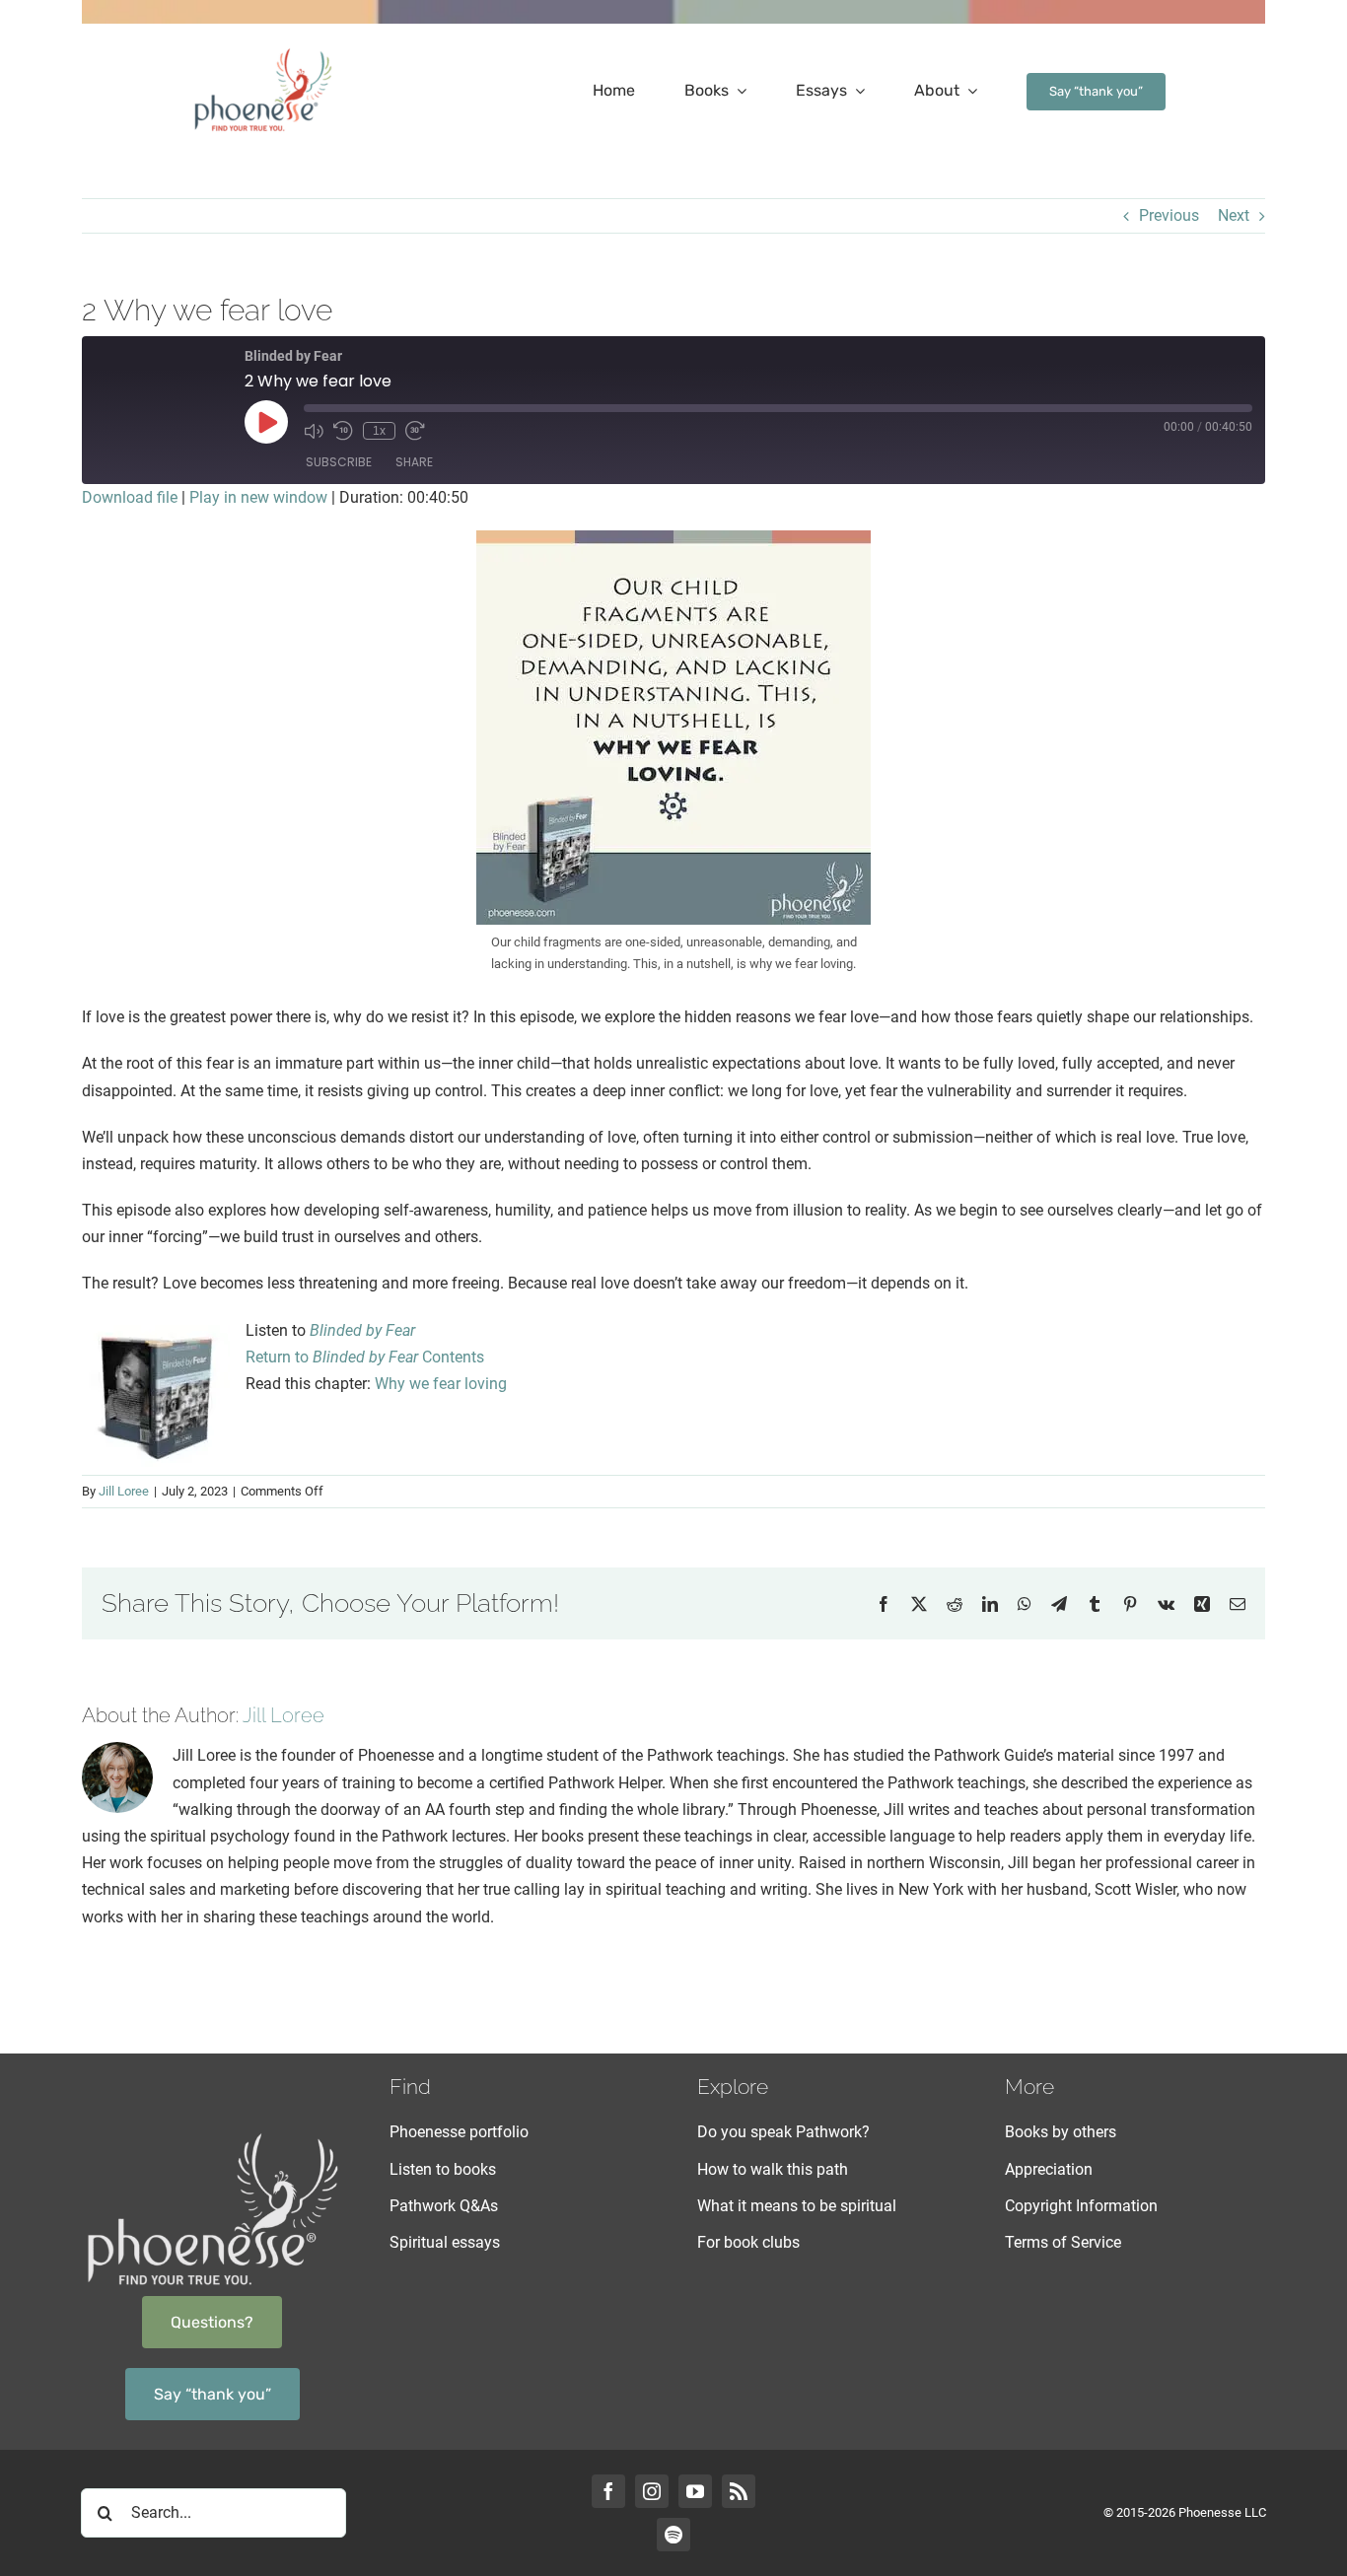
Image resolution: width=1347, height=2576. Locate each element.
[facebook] (608, 2491)
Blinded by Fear (362, 1330)
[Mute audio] (314, 431)
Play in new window (258, 497)
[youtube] (695, 2491)
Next (1234, 215)
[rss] (739, 2491)
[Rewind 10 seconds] (343, 431)
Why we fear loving (439, 1384)
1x (379, 431)
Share (414, 462)
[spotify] (673, 2535)
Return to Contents (365, 1357)
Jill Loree (124, 1491)
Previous (1169, 215)
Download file (130, 497)
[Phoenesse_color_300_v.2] (263, 52)
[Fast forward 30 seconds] (415, 431)
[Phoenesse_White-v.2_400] (212, 2136)
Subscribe (339, 462)
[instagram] (652, 2491)
